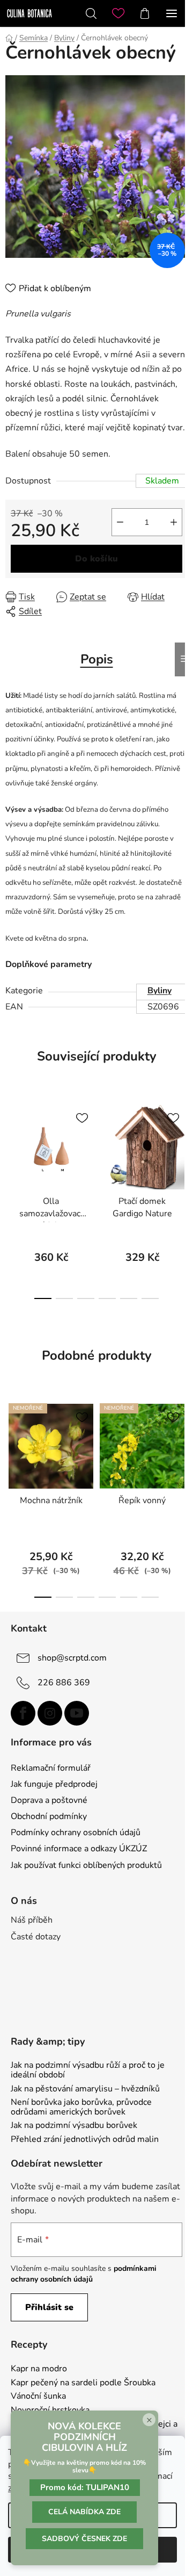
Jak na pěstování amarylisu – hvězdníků (85, 2089)
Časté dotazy (36, 1937)
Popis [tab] (97, 659)
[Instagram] (50, 1713)
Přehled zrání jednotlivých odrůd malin (85, 2140)
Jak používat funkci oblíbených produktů (86, 1865)
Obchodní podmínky (49, 1816)
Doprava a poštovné (49, 1800)
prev (11, 1143)
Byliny (159, 991)
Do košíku (96, 559)
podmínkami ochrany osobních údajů (84, 2274)
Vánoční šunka (38, 2397)
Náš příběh (32, 1920)
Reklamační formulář (51, 1768)
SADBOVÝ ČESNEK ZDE (84, 2539)
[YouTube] (77, 1713)
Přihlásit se (49, 2307)
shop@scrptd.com (72, 1658)
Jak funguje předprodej (54, 1784)
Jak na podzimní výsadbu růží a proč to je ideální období (88, 2070)
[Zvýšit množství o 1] (174, 522)
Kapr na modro (39, 2369)
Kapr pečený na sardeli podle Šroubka (83, 2383)
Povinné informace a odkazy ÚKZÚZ (79, 1849)
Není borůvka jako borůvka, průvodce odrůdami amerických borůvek (81, 2107)
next (182, 1143)
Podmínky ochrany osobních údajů (76, 1832)
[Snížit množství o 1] (120, 522)
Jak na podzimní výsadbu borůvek (74, 2126)
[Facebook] (23, 1713)
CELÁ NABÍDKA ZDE (84, 2512)
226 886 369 (64, 1683)
